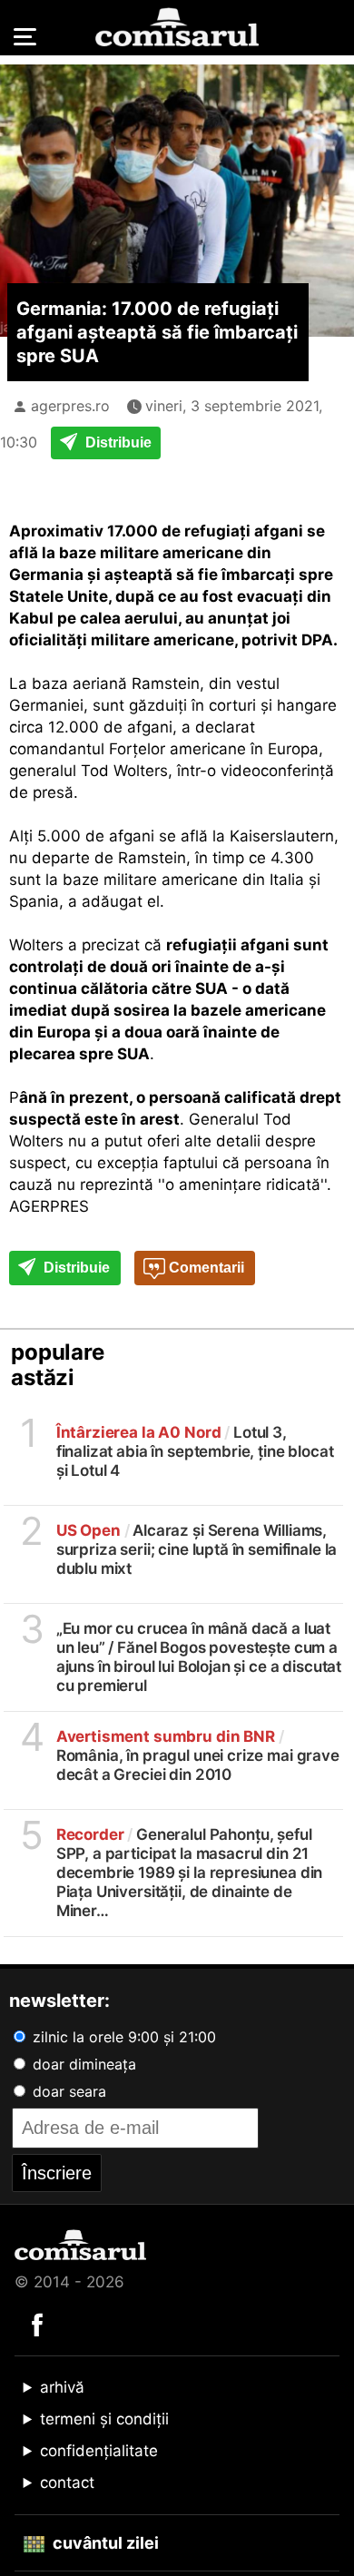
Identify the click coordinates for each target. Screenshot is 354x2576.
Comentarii (205, 1268)
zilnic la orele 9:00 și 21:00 (122, 2037)
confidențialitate (99, 2451)
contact (67, 2483)
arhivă (62, 2387)
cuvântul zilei (104, 2543)
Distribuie (117, 442)
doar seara (67, 2091)
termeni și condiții (104, 2419)
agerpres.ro (70, 406)
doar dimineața (82, 2064)
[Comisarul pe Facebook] (37, 2324)
